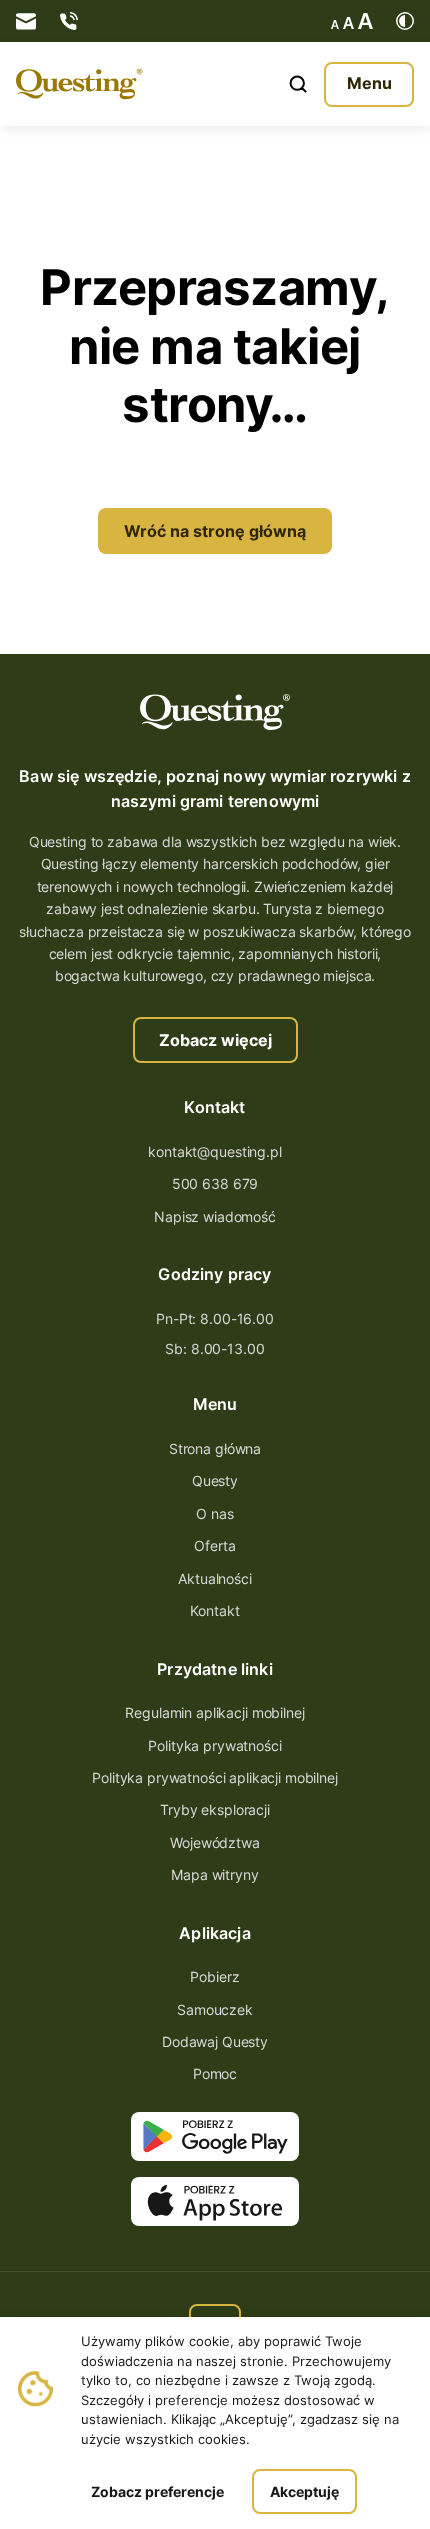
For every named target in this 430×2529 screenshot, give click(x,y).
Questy (215, 1480)
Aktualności (214, 1578)
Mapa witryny (214, 1874)
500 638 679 (215, 1183)
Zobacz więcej (215, 1040)
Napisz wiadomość (215, 1216)
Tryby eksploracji (215, 1809)
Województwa (214, 1842)
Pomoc (215, 2073)
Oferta (214, 1545)
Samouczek (215, 2009)
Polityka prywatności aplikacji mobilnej (215, 1777)
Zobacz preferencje (157, 2491)
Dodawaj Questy (215, 2041)
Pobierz (214, 1976)
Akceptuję (304, 2491)
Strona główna (215, 1448)
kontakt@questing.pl (214, 1151)
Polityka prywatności (214, 1745)
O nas (214, 1513)
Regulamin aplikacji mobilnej (214, 1712)
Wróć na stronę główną (215, 531)
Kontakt (214, 1610)
